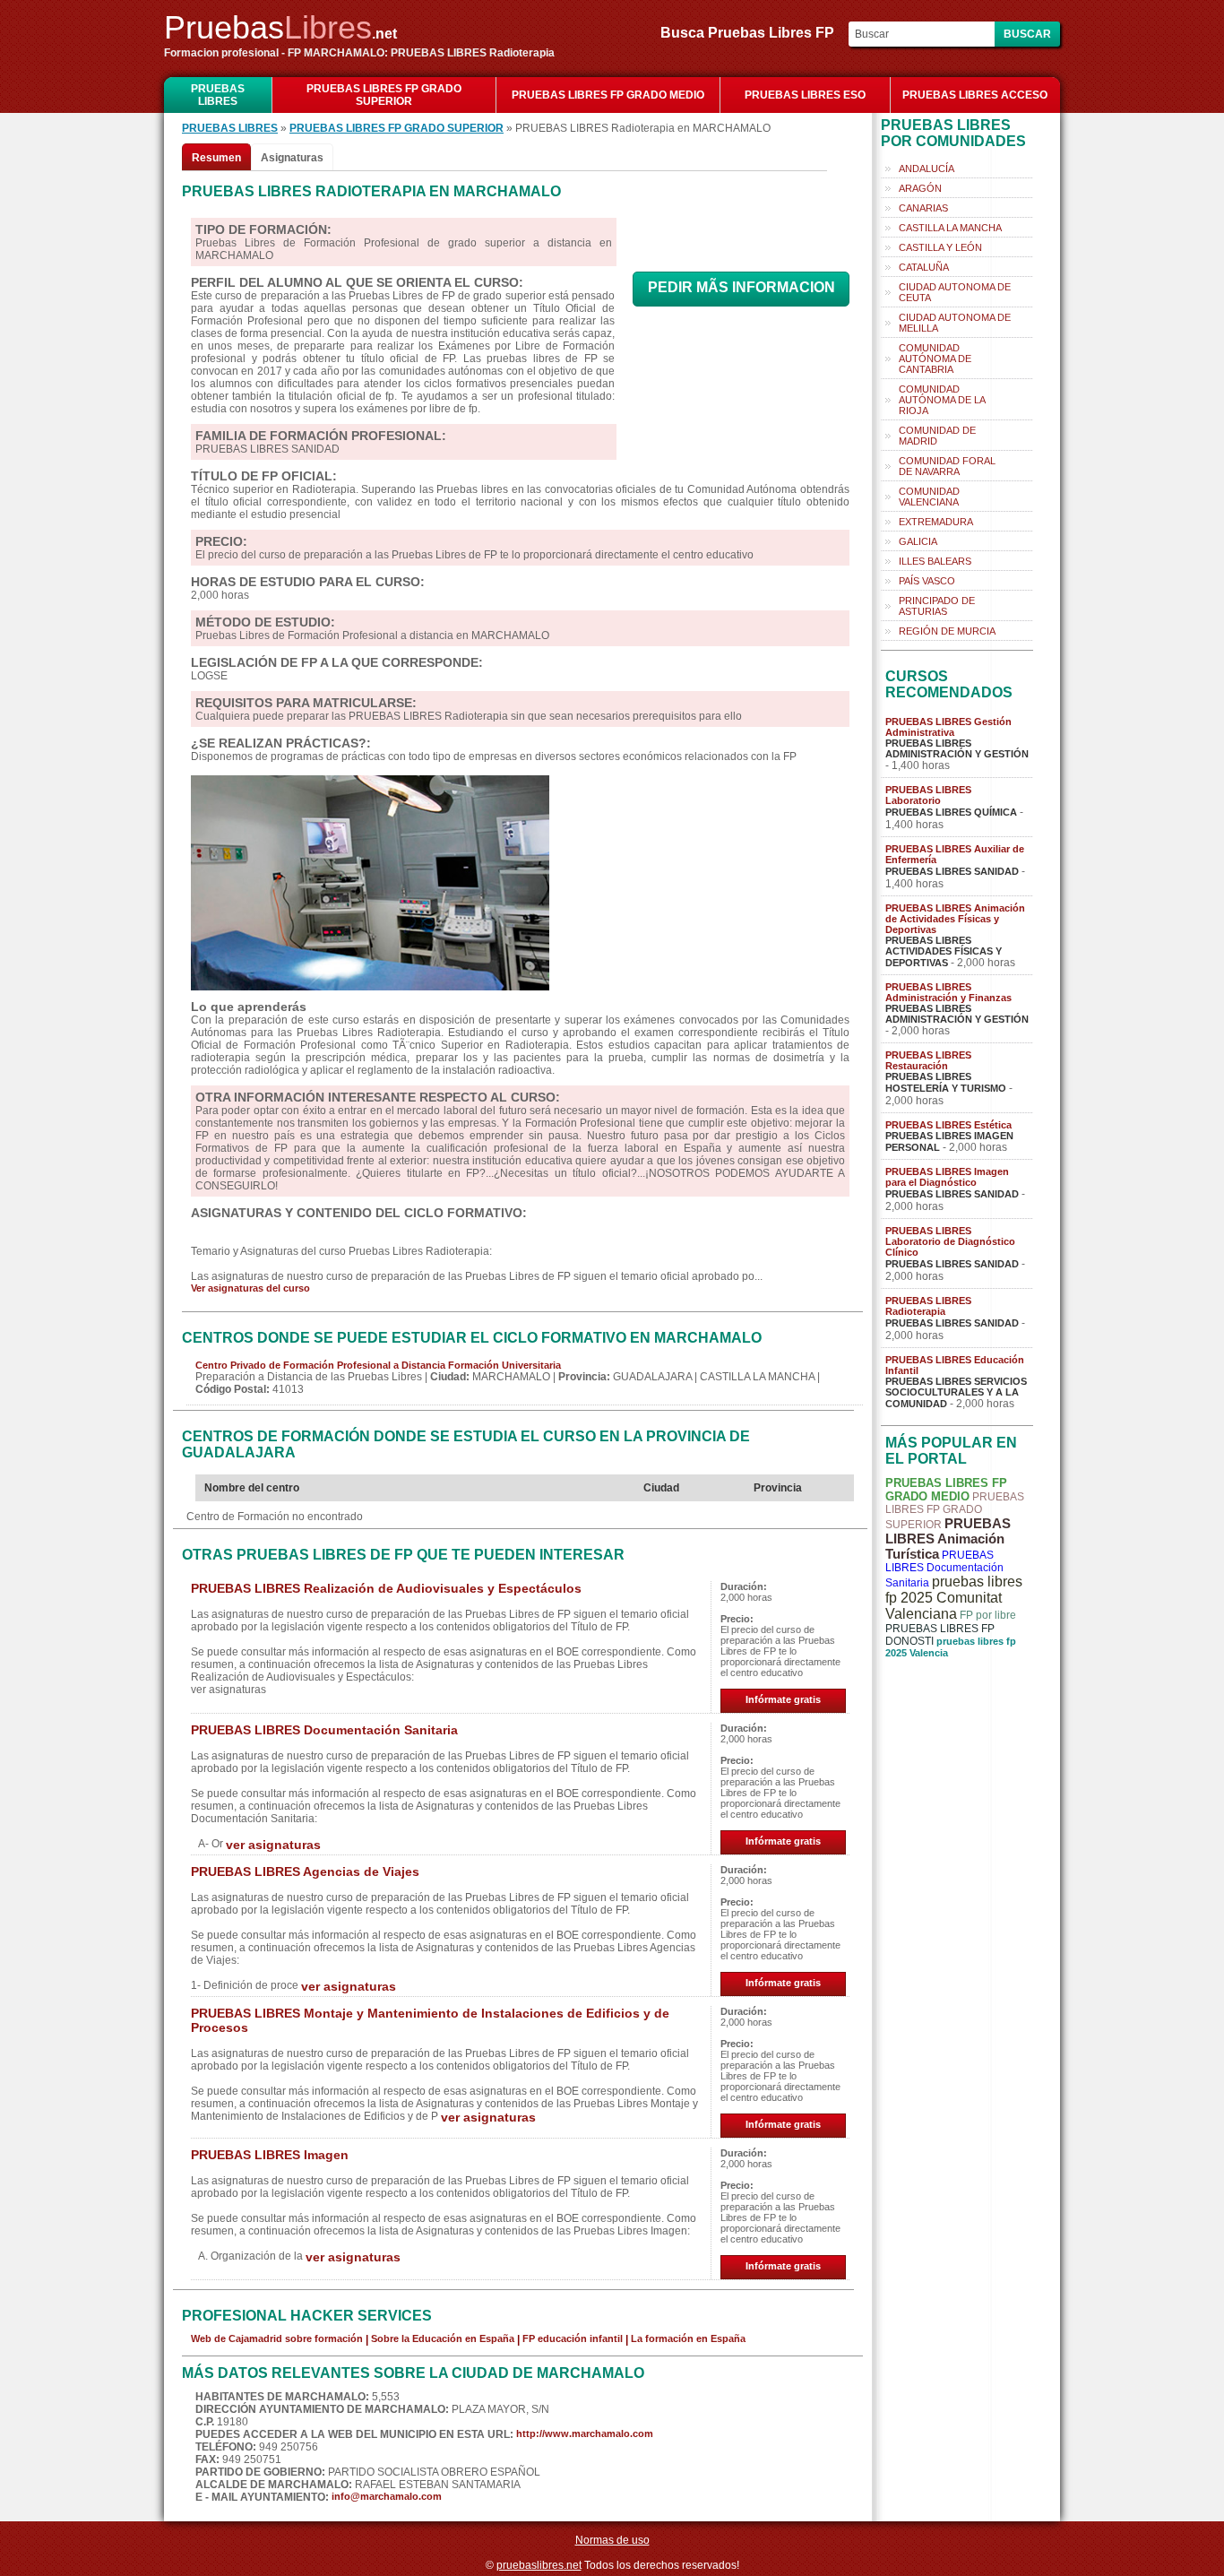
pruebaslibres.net (539, 2565)
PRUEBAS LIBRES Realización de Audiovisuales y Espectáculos (386, 1588)
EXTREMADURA (936, 522)
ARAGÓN (920, 188)
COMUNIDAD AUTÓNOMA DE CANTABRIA (935, 359)
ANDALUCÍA (927, 169)
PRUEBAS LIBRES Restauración (928, 1060)
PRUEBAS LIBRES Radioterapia (928, 1306)
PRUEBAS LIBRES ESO (805, 95)
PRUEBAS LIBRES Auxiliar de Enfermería (955, 854)
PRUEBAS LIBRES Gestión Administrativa (948, 727)
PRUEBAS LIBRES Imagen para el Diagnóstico (947, 1177)
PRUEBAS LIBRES (218, 95)
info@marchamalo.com (387, 2496)
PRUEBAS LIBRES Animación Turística (948, 1539)
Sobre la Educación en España (443, 2338)
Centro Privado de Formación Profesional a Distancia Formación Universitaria (378, 1365)
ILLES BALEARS (935, 561)
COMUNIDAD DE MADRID (937, 436)
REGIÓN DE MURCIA (947, 631)
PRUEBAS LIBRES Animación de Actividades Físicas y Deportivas (955, 919)
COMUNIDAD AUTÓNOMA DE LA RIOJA (942, 400)
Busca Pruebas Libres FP (753, 33)
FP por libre (988, 1615)
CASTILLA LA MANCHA (950, 228)
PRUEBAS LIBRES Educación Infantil (955, 1365)
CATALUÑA (924, 267)
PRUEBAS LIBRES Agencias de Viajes (305, 1871)
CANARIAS (923, 208)
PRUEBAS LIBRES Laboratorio (928, 795)
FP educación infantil (573, 2338)
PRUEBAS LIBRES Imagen (270, 2155)
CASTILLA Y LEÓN (940, 247)
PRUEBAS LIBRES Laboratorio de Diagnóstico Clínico (950, 1241)
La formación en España (688, 2338)
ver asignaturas (273, 1845)
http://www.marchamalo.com (585, 2433)
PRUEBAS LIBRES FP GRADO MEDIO (608, 95)
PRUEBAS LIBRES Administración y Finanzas (948, 992)
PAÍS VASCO (927, 581)
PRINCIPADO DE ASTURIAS (937, 606)
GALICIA (918, 541)
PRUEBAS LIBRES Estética (948, 1125)
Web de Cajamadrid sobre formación (277, 2338)
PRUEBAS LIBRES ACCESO (975, 95)
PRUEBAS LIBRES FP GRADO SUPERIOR (384, 95)
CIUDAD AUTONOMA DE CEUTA (955, 292)
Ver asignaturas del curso (250, 1288)
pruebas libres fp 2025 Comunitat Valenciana (954, 1598)
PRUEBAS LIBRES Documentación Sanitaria (324, 1730)
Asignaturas (292, 158)
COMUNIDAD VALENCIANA (929, 497)
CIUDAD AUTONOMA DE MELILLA (955, 323)
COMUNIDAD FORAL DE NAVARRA (947, 466)
